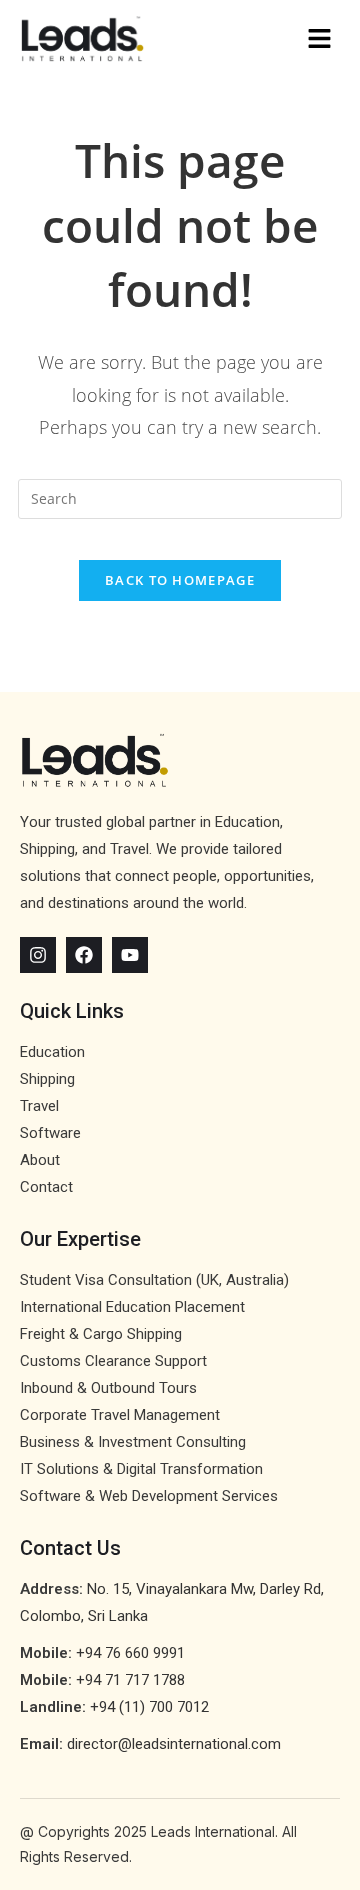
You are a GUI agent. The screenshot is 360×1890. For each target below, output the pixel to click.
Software (50, 1133)
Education (52, 1052)
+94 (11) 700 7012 (149, 1707)
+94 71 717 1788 (130, 1680)
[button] (260, 39)
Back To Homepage (180, 580)
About (40, 1160)
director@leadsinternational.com (174, 1744)
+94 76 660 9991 (130, 1653)
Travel (39, 1106)
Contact (46, 1187)
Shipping (47, 1079)
